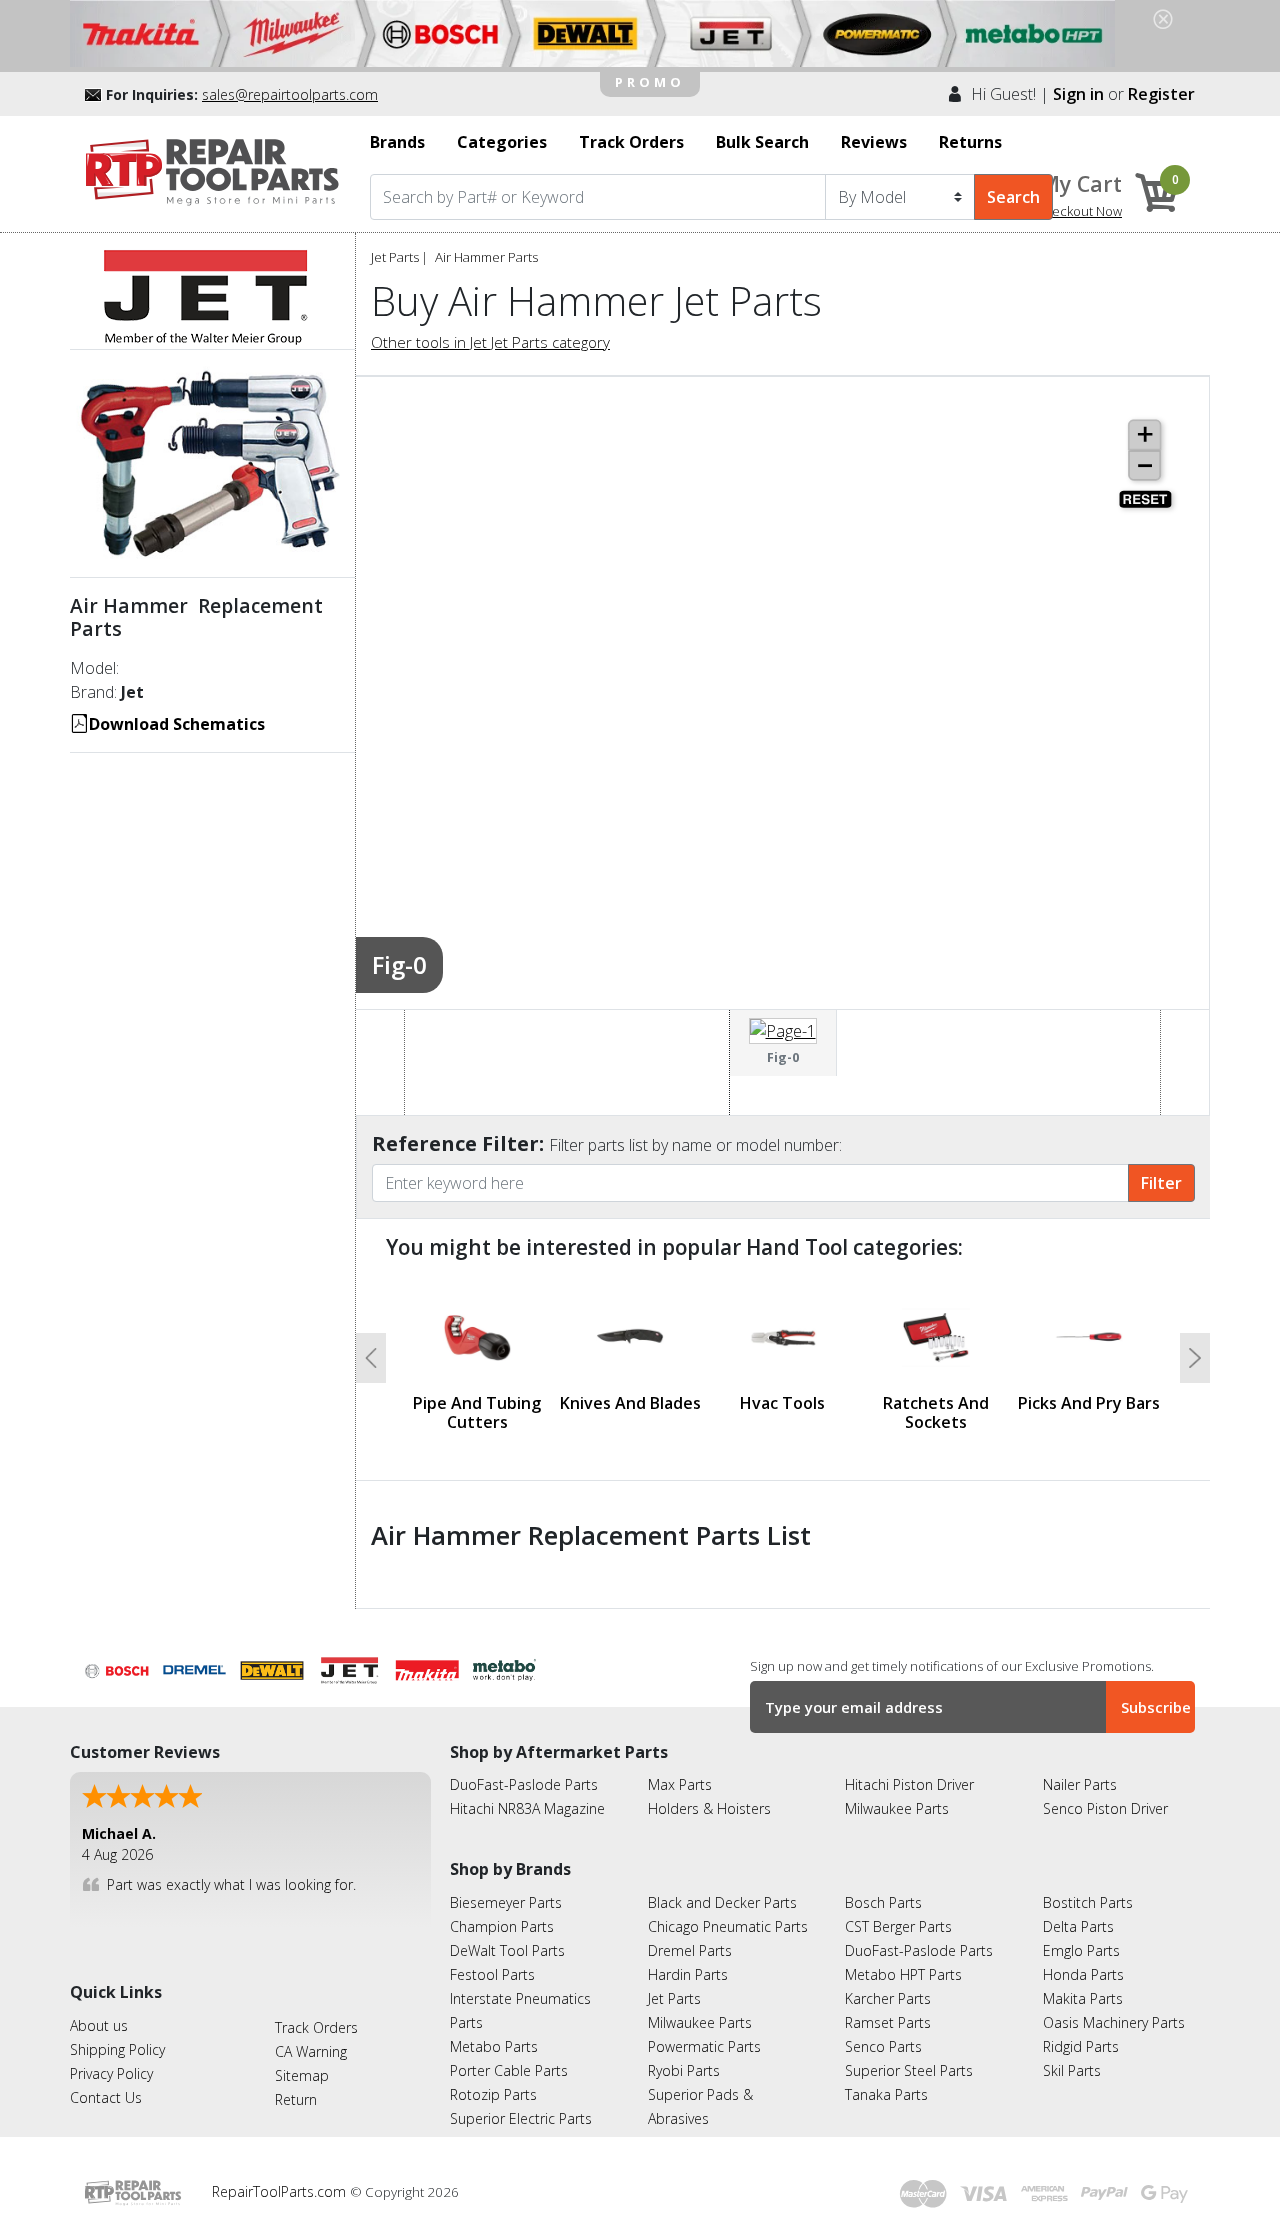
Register (1161, 94)
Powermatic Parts (704, 2046)
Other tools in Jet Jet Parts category (490, 342)
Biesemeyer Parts (506, 1902)
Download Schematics (177, 724)
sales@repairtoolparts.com (290, 94)
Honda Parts (1083, 1974)
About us (99, 2025)
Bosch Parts (883, 1902)
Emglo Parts (1081, 1950)
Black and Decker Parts (722, 1902)
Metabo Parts (494, 2046)
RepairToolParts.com (281, 2191)
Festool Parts (492, 1974)
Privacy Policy (111, 2073)
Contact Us (106, 2097)
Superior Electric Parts (521, 2118)
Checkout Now (1079, 211)
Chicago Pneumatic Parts (728, 1926)
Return (296, 2099)
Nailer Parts (1080, 1784)
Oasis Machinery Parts (1114, 2022)
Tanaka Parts (886, 2094)
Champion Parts (502, 1926)
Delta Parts (1078, 1926)
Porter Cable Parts (509, 2070)
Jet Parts (395, 257)
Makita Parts (1083, 1998)
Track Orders (316, 2027)
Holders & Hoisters (709, 1808)
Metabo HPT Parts (903, 1974)
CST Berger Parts (898, 1926)
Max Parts (680, 1784)
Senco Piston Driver (1105, 1808)
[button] (371, 1358)
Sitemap (302, 2075)
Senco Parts (883, 2046)
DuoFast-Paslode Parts (524, 1784)
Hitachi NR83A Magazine (527, 1808)
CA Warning (311, 2051)
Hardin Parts (688, 1974)
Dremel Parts (690, 1950)
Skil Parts (1072, 2070)
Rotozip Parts (493, 2094)
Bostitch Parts (1088, 1902)
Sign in (1078, 94)
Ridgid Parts (1081, 2046)
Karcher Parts (888, 1998)
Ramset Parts (888, 2022)
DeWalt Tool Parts (507, 1950)
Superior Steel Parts (909, 2070)
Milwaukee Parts (897, 1808)
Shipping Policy (117, 2049)
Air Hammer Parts (486, 257)
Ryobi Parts (684, 2070)
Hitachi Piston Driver (909, 1784)
